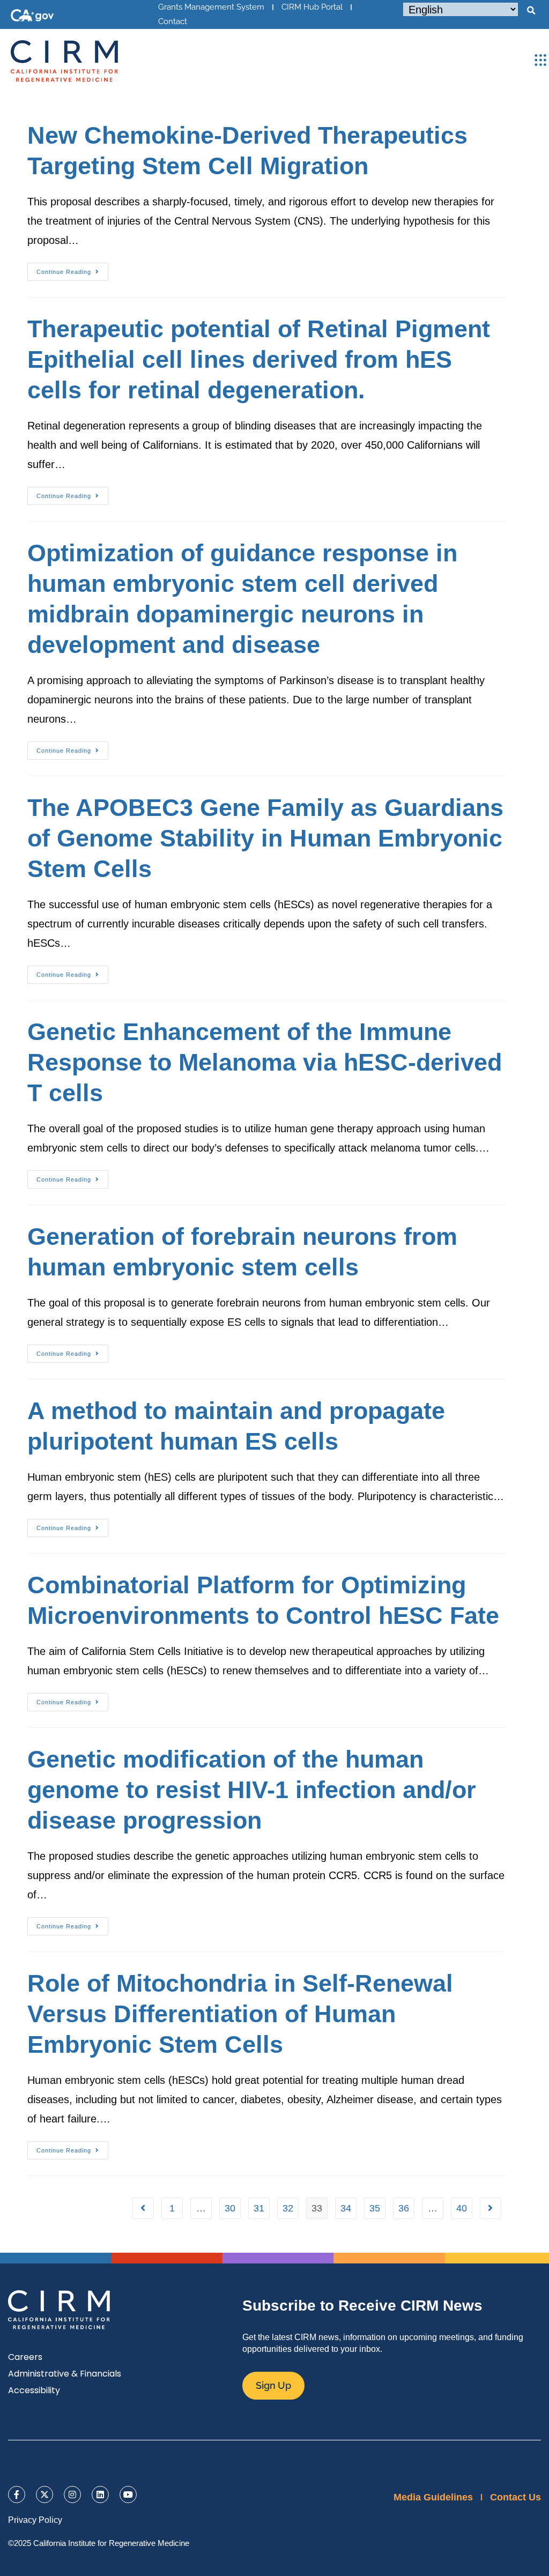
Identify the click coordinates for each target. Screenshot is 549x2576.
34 (346, 2208)
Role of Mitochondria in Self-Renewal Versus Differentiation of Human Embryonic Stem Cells (240, 2014)
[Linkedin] (100, 2495)
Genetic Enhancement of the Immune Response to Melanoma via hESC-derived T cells (265, 1062)
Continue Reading (72, 269)
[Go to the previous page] (143, 2208)
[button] (531, 11)
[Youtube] (128, 2495)
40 (462, 2208)
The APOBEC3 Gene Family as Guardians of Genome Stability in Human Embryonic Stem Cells (265, 838)
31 (259, 2208)
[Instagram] (72, 2495)
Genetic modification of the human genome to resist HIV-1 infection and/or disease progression (252, 1790)
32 (288, 2208)
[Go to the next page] (491, 2208)
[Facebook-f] (17, 2495)
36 (404, 2208)
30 (230, 2208)
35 (375, 2208)
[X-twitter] (44, 2495)
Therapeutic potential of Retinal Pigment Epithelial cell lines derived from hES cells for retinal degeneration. (259, 359)
